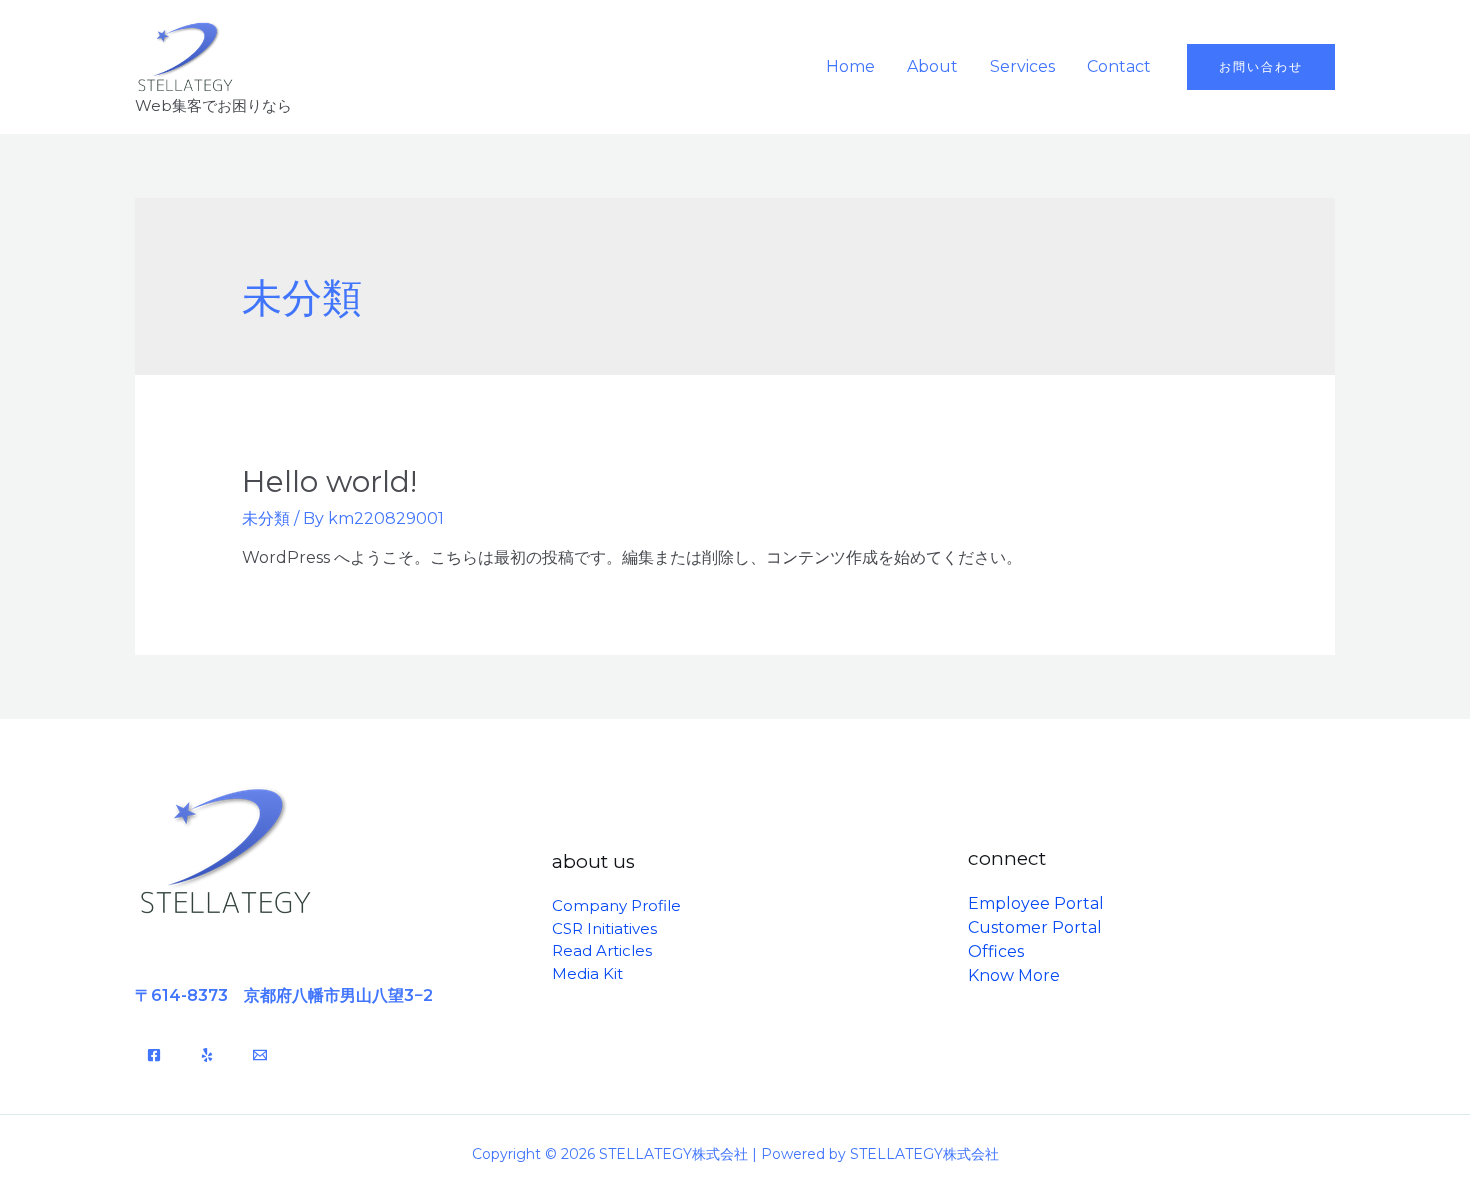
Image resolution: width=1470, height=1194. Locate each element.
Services (1022, 66)
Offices (996, 951)
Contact (1119, 66)
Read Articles (602, 950)
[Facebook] (154, 1055)
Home (850, 66)
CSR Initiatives (604, 928)
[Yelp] (207, 1055)
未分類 (266, 518)
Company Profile (616, 905)
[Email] (260, 1055)
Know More (1014, 975)
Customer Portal (1035, 927)
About (932, 66)
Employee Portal (1036, 903)
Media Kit (587, 973)
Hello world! (329, 481)
